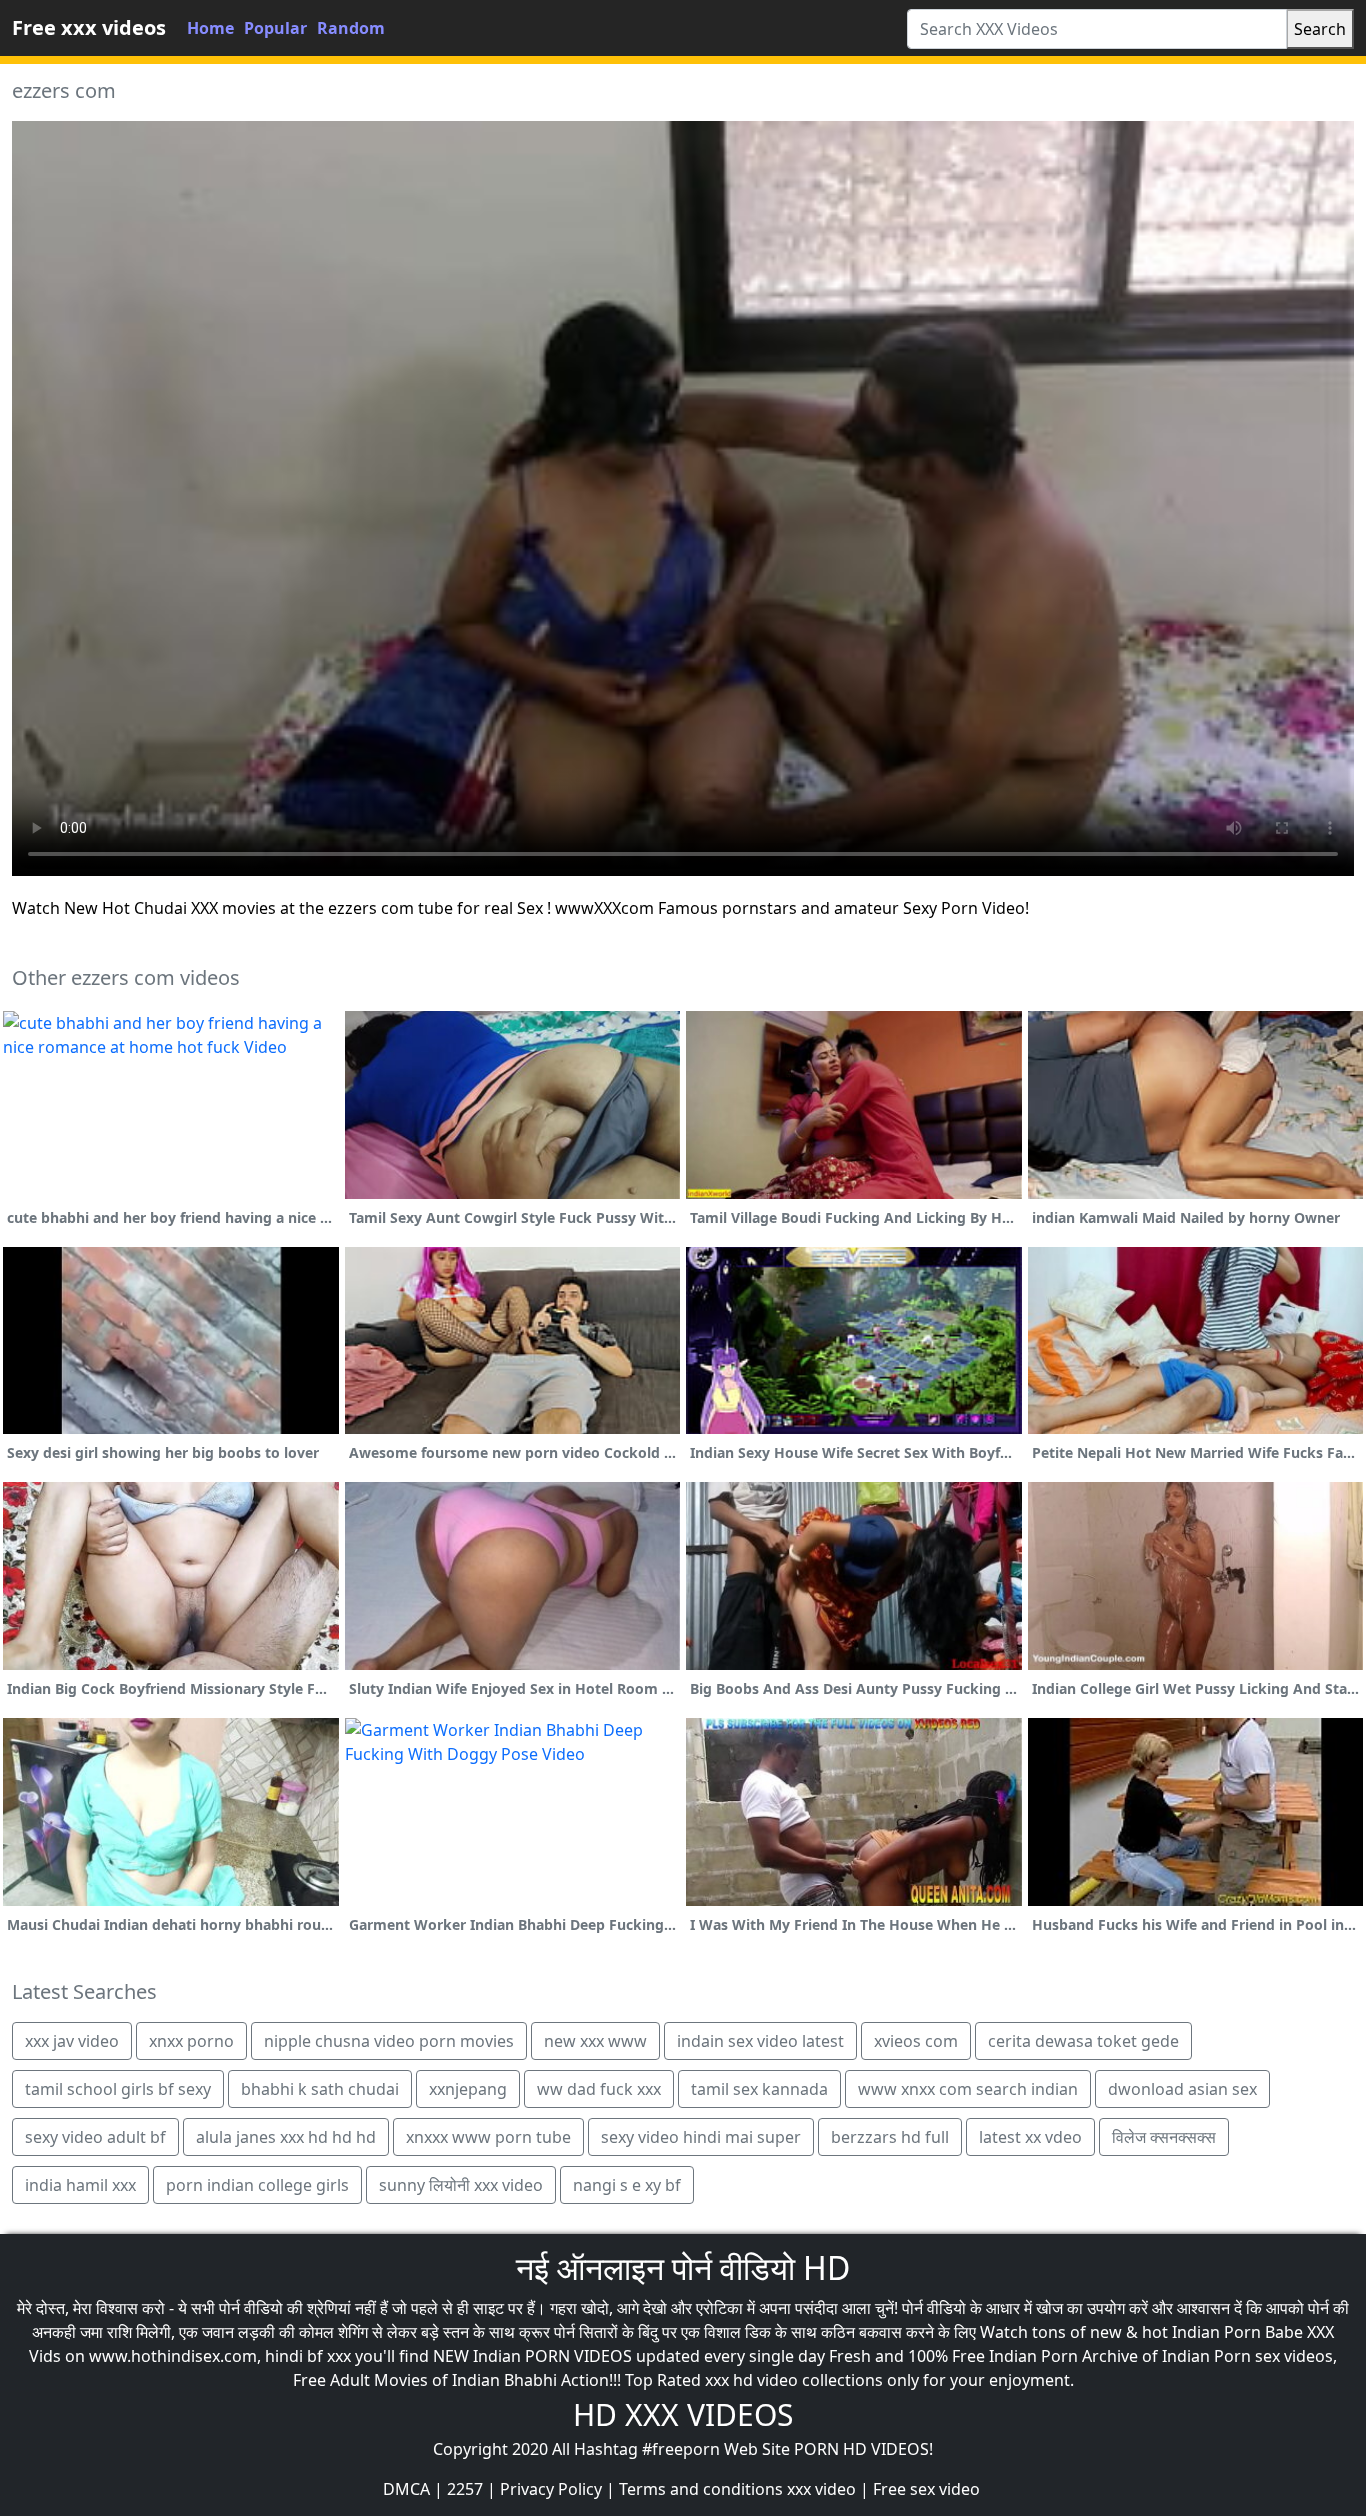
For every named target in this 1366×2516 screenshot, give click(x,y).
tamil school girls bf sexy (118, 2089)
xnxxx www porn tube (488, 2137)
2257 (465, 2489)
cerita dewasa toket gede (1083, 2041)
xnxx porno (191, 2041)
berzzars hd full (890, 2137)
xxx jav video (72, 2041)
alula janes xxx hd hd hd (286, 2137)
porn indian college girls (257, 2185)
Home (210, 28)
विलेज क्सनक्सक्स (1164, 2137)
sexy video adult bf (95, 2137)
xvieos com (916, 2041)
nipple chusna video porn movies (389, 2041)
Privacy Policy (551, 2489)
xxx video (821, 2489)
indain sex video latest (760, 2041)
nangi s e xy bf (627, 2185)
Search (1320, 29)
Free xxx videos (89, 27)
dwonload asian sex (1182, 2089)
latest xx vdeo (1030, 2137)
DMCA (406, 2489)
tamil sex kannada (759, 2089)
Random (351, 28)
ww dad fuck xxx (599, 2089)
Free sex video (926, 2489)
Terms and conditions (701, 2489)
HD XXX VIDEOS (683, 2414)
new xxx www (595, 2041)
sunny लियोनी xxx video (461, 2185)
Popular (275, 28)
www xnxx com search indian (968, 2089)
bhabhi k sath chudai (320, 2089)
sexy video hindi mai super (701, 2137)
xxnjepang (468, 2089)
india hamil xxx (80, 2185)
